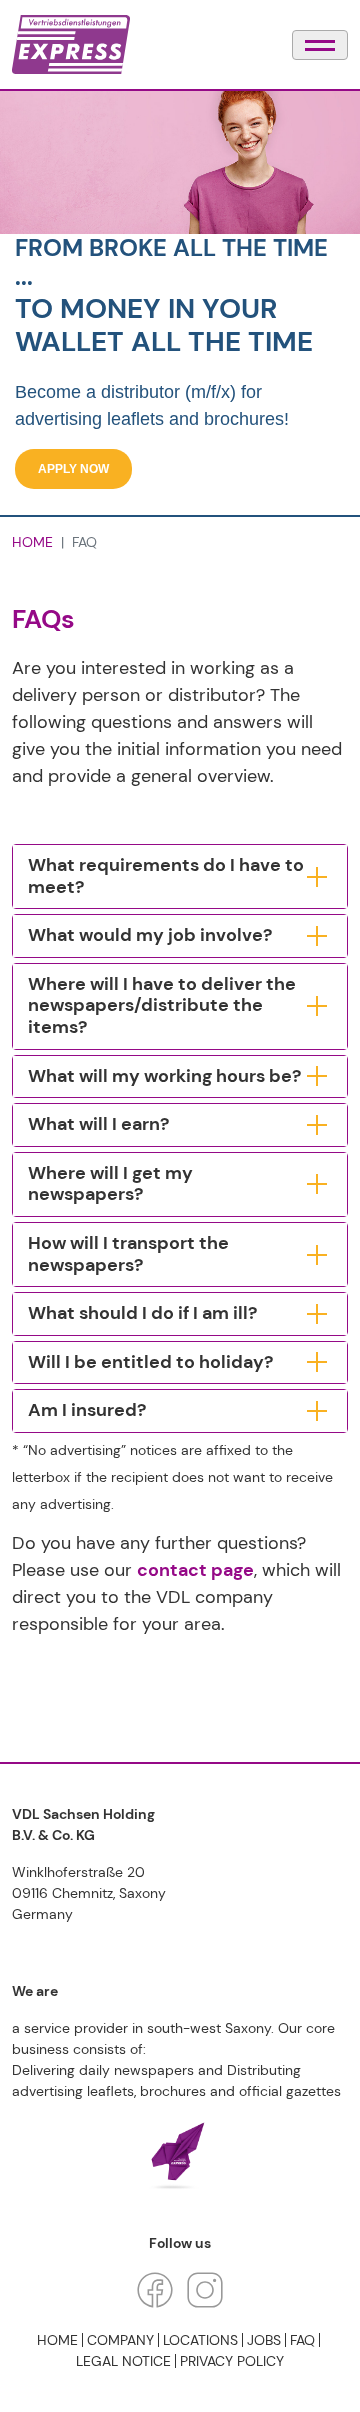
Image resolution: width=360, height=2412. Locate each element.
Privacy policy (232, 2361)
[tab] (180, 876)
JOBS (264, 2340)
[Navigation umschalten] (320, 45)
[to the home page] (71, 44)
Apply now (73, 469)
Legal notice (123, 2361)
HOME (32, 542)
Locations (200, 2340)
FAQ (302, 2340)
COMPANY (120, 2340)
